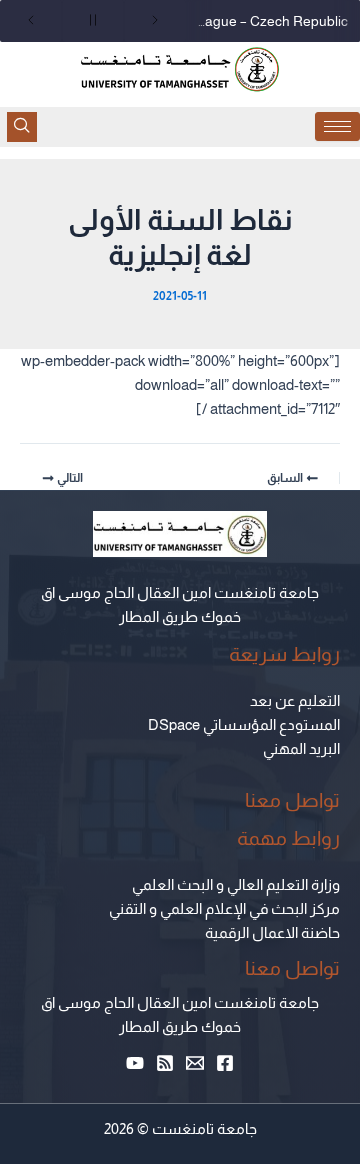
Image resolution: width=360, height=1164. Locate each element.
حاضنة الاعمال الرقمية (272, 933)
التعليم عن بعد (295, 701)
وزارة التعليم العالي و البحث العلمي (236, 885)
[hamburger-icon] (337, 126)
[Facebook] (225, 1063)
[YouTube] (135, 1063)
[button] (22, 127)
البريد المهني (301, 749)
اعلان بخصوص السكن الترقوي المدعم (267, 21)
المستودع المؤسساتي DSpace (244, 725)
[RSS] (165, 1063)
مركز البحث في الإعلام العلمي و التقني (224, 909)
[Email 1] (195, 1063)
